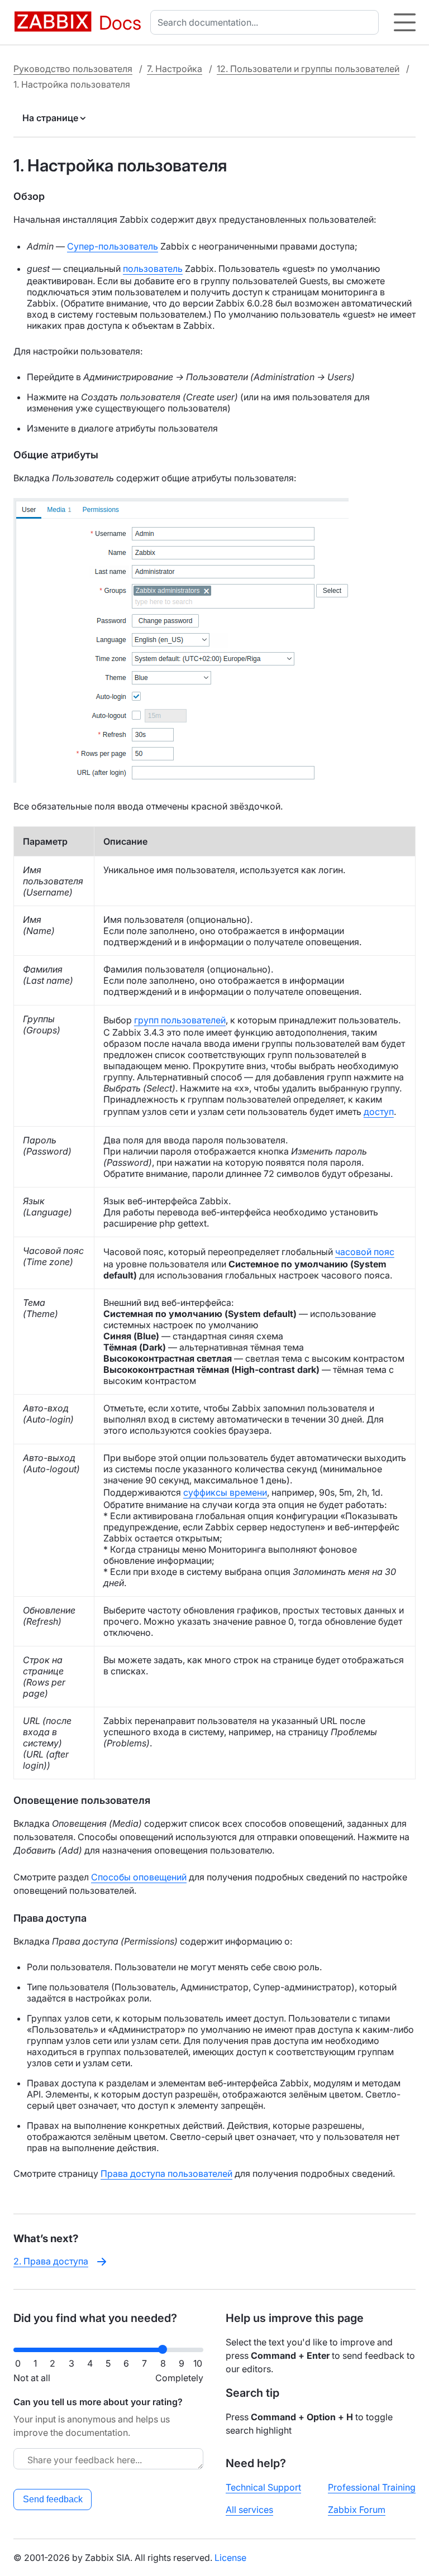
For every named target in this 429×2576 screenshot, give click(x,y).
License (230, 2558)
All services (249, 2510)
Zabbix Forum (357, 2510)
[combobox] (267, 22)
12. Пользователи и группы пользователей (308, 69)
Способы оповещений (139, 1877)
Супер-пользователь (113, 246)
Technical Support (263, 2487)
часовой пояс (365, 1252)
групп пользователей (180, 1020)
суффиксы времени (225, 1492)
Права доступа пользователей (166, 2173)
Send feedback (53, 2499)
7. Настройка (175, 69)
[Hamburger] (405, 22)
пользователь (153, 269)
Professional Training (372, 2487)
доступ (379, 1112)
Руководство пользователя (73, 69)
